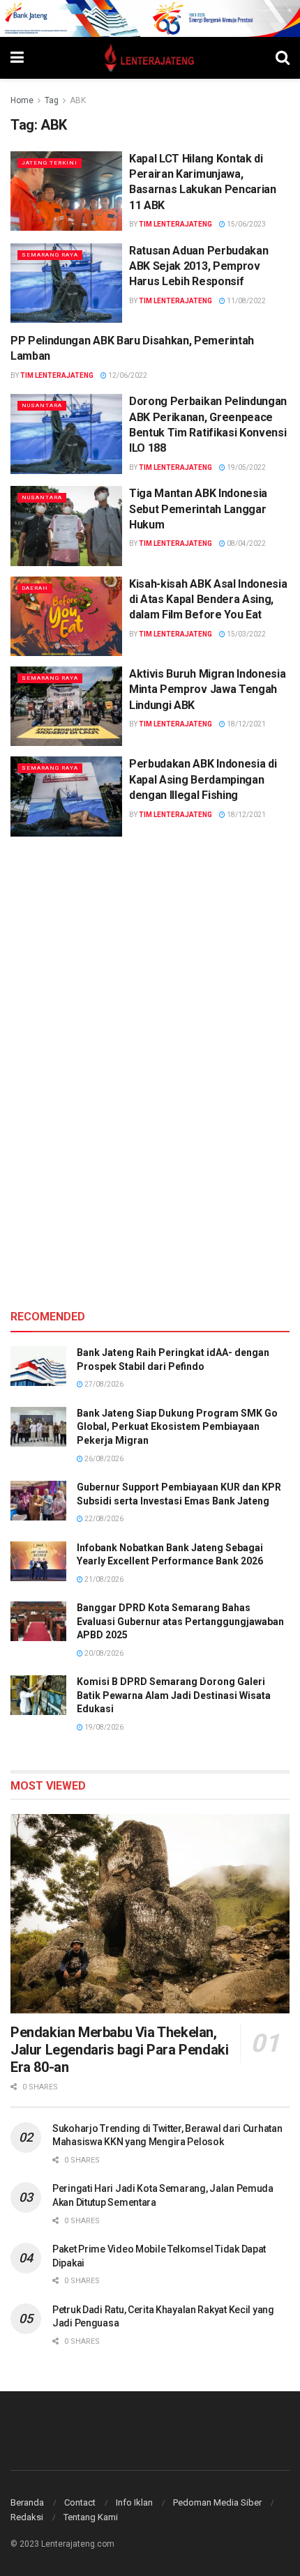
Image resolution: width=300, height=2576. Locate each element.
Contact (80, 2502)
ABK (78, 100)
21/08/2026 (103, 1579)
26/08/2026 (103, 1459)
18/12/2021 (246, 724)
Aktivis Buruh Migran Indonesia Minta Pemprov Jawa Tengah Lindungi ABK (207, 689)
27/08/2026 (103, 1384)
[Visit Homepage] (150, 58)
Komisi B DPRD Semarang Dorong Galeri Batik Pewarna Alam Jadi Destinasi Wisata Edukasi (174, 1695)
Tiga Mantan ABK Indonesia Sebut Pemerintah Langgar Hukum (198, 509)
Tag (52, 100)
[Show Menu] (17, 58)
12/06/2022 (127, 375)
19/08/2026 (103, 1727)
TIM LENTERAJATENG (175, 224)
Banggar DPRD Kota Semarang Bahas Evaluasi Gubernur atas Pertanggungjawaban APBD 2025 (180, 1621)
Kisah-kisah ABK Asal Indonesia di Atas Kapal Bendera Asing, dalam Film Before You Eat (208, 600)
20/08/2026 (103, 1653)
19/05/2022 (246, 467)
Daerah (35, 588)
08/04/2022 (246, 543)
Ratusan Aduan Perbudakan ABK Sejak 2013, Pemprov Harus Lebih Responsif (198, 266)
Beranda (27, 2502)
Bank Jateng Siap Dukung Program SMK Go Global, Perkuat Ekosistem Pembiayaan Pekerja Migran (177, 1427)
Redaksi (27, 2517)
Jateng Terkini (50, 163)
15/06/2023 (246, 224)
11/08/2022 (246, 301)
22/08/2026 (103, 1519)
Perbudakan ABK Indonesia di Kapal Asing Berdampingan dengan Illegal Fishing (203, 779)
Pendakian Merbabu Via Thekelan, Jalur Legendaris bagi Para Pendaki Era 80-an (119, 2050)
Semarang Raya (50, 255)
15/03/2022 (246, 634)
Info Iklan (134, 2502)
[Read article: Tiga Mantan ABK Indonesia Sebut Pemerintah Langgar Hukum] (66, 526)
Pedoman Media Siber (217, 2502)
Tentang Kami (91, 2517)
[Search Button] (283, 58)
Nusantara (42, 405)
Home (22, 100)
